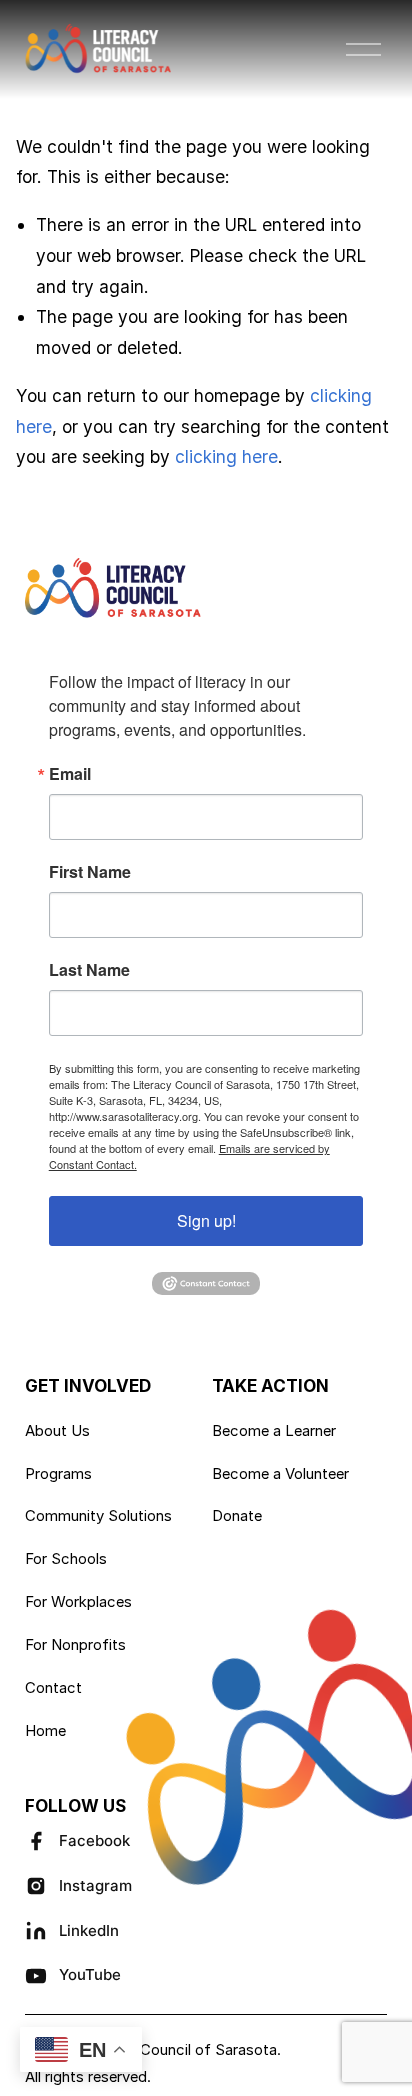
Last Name (89, 970)
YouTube (90, 1974)
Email (70, 774)
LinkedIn (89, 1930)
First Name (90, 872)
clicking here (226, 456)
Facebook (94, 1840)
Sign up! (206, 1220)
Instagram (95, 1885)
